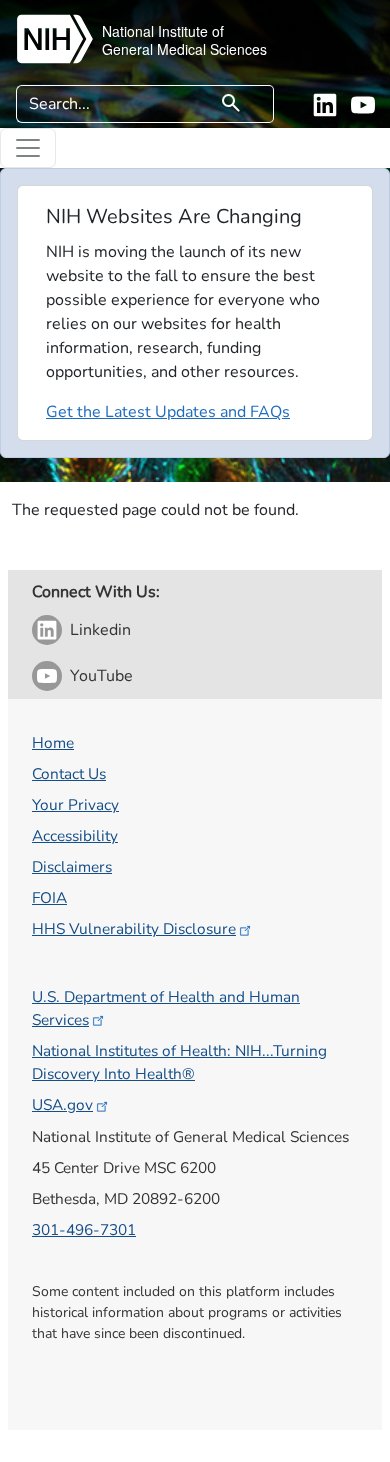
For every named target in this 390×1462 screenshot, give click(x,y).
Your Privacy (75, 804)
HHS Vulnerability (134, 928)
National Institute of (163, 31)
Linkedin (100, 630)
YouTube (101, 676)
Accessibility (75, 835)
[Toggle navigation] (28, 148)
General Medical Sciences (184, 49)
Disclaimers (72, 866)
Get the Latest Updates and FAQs (168, 412)
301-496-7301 (84, 1229)
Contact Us (69, 773)
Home (53, 742)
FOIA (49, 897)
